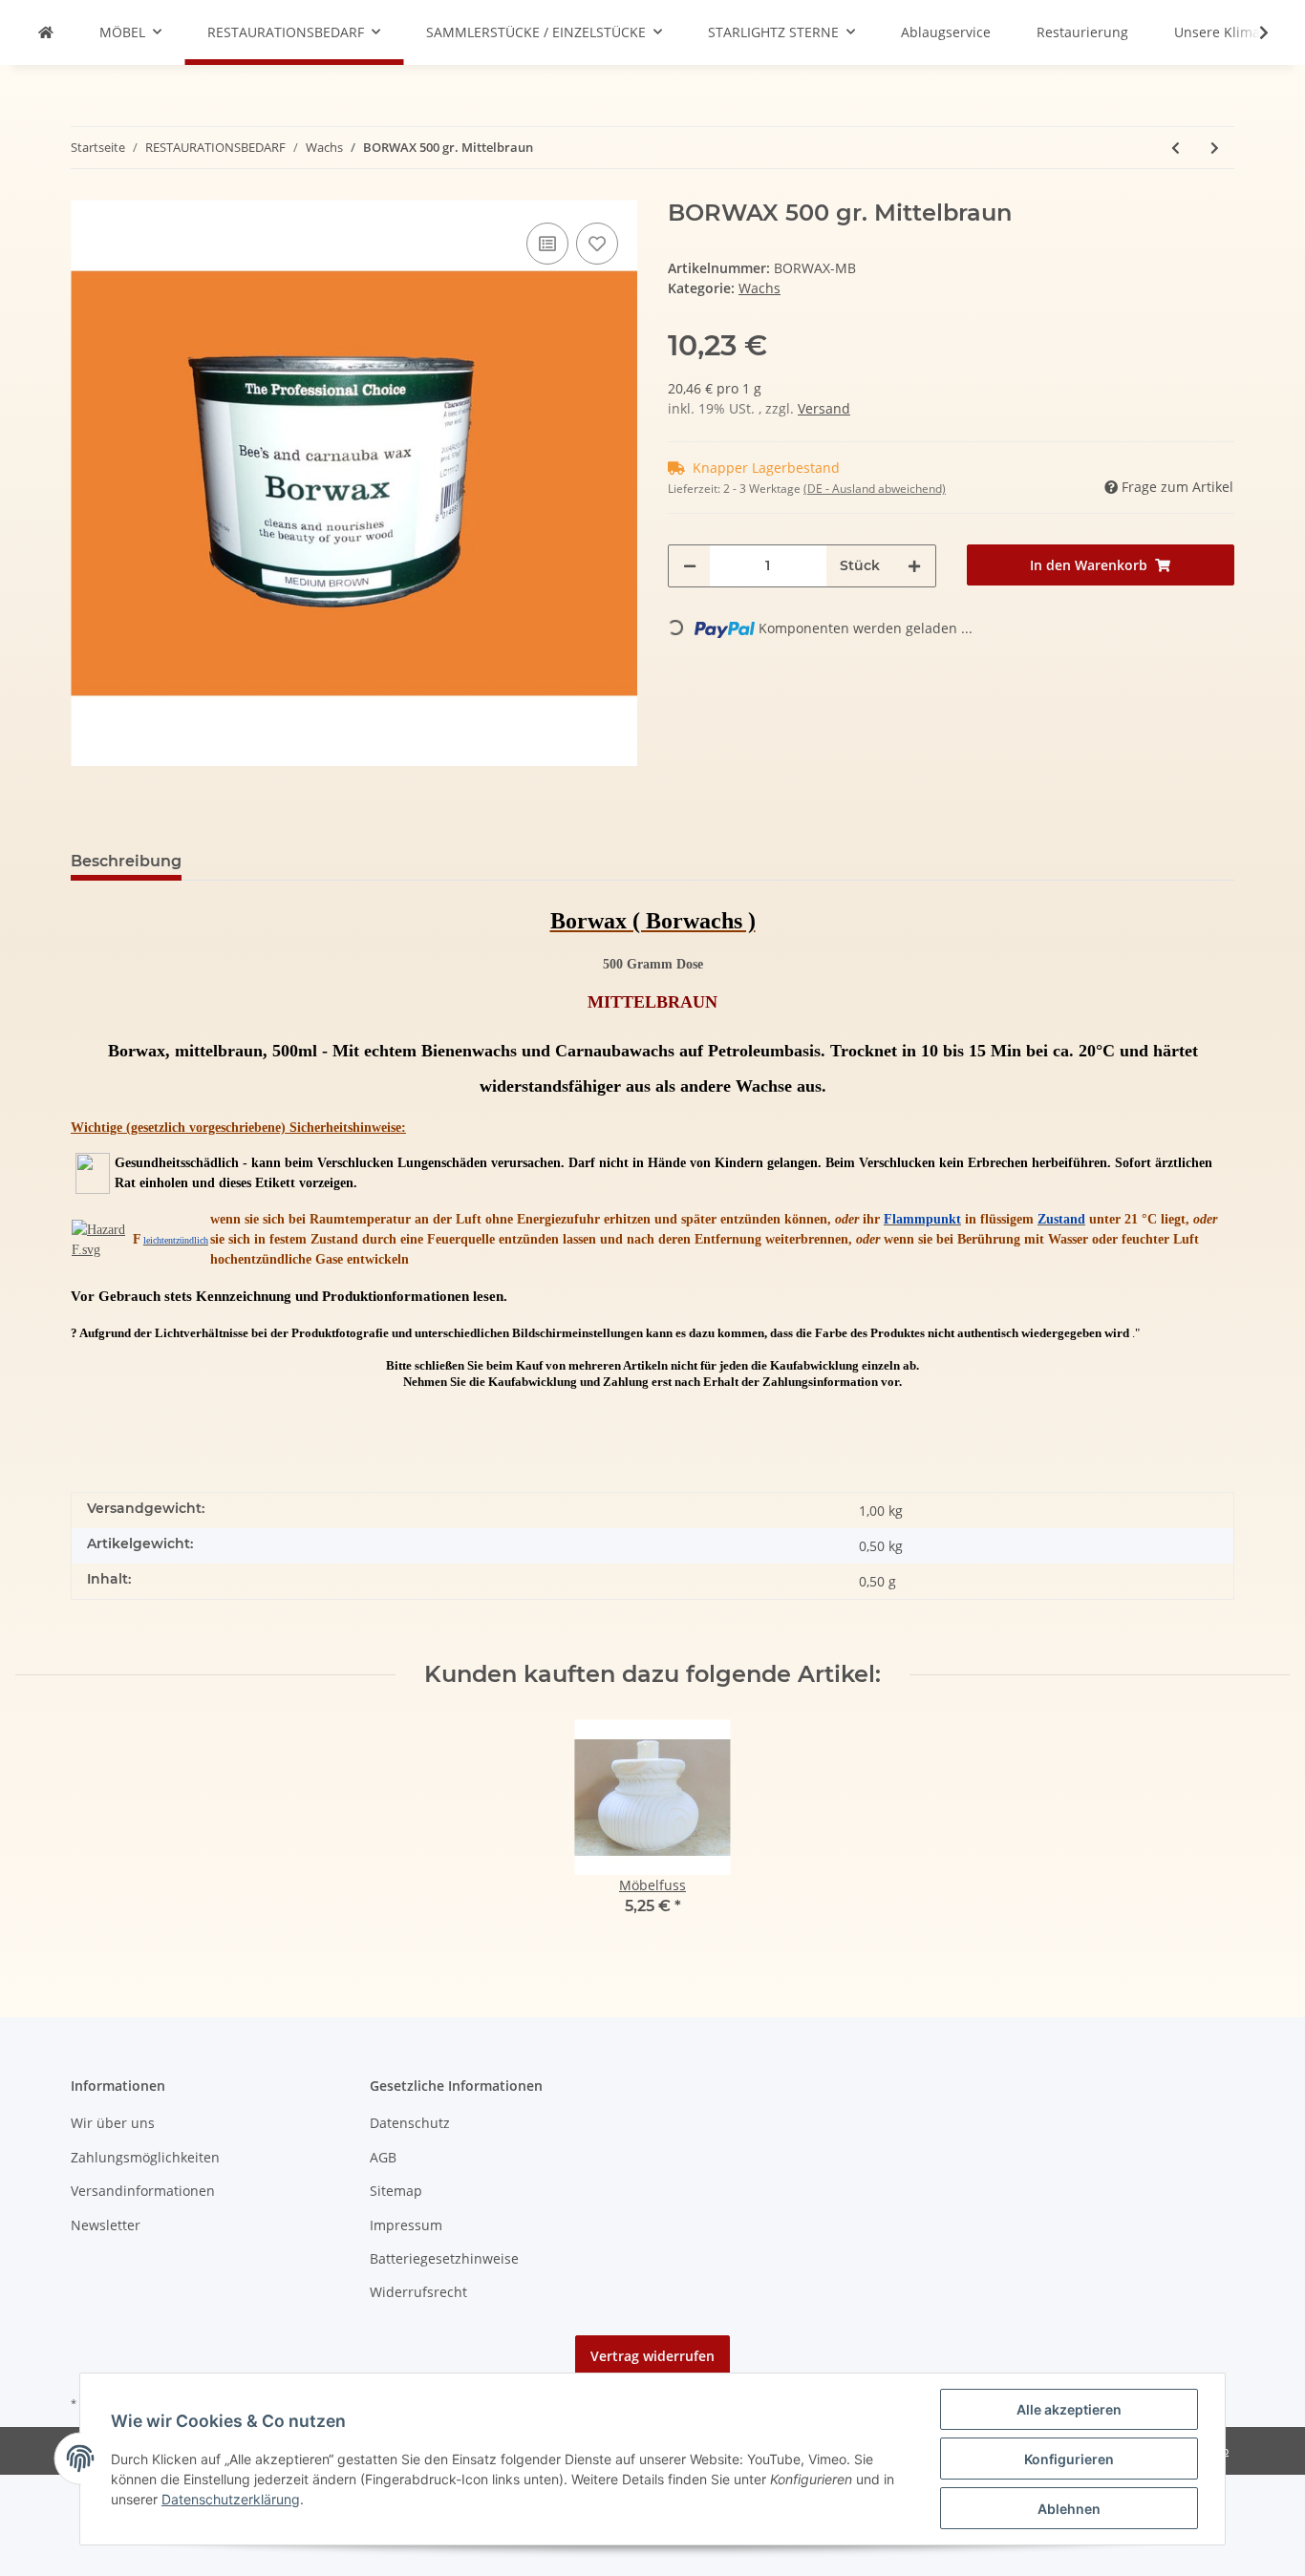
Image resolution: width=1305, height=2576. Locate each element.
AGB (383, 2157)
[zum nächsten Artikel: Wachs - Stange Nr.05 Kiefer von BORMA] (1215, 148)
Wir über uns (113, 2123)
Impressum (406, 2225)
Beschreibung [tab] (126, 861)
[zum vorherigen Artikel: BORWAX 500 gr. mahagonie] (1176, 148)
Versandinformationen (143, 2191)
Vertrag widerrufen (652, 2356)
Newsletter (106, 2225)
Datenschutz (410, 2123)
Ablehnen (1069, 2509)
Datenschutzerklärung (231, 2499)
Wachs (759, 288)
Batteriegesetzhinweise (444, 2258)
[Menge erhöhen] (914, 566)
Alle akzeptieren (1069, 2409)
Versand (824, 408)
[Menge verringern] (690, 566)
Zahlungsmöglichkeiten (145, 2157)
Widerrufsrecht (418, 2292)
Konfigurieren (1069, 2459)
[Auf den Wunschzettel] (597, 244)
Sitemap (396, 2191)
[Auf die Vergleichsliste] (547, 244)
